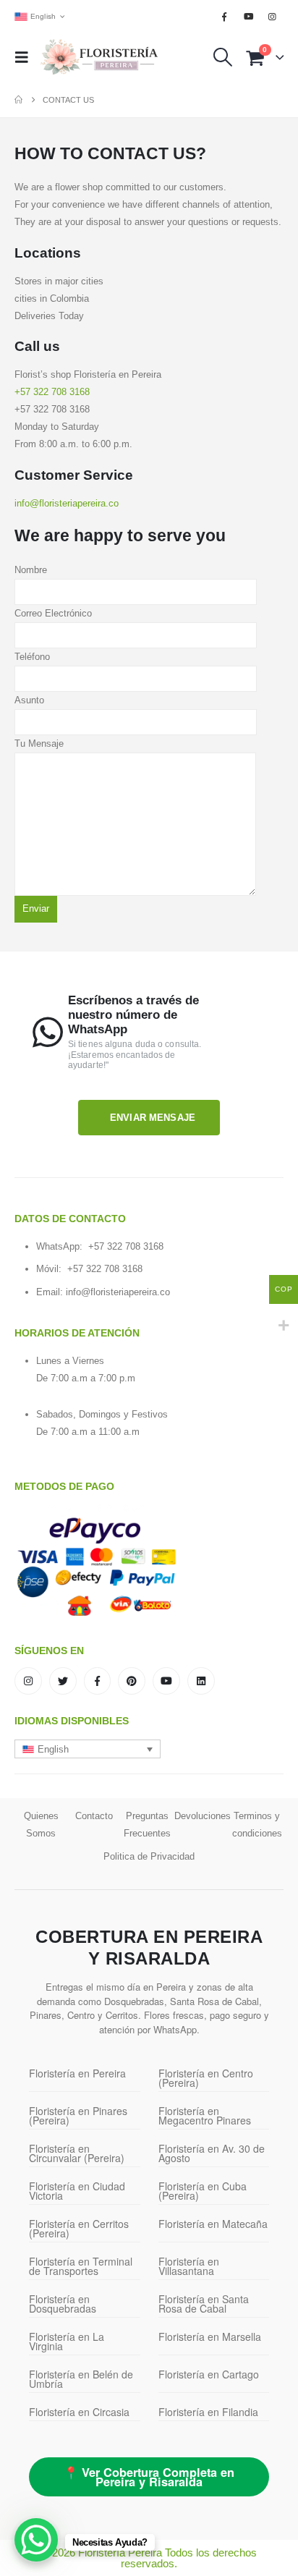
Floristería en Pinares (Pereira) (78, 2115)
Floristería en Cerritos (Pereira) (79, 2228)
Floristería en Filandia (208, 2412)
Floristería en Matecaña (213, 2224)
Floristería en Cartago (209, 2374)
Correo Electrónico (53, 613)
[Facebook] (224, 17)
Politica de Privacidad (149, 1856)
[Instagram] (273, 17)
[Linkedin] (201, 1681)
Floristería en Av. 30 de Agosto (212, 2153)
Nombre (31, 570)
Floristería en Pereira (77, 2073)
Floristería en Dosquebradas (63, 2304)
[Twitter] (63, 1681)
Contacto (94, 1816)
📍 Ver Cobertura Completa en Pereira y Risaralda (149, 2477)
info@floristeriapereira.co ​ (68, 503)
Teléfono (32, 657)
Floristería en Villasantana (189, 2266)
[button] (26, 57)
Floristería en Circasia (79, 2412)
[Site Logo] (99, 58)
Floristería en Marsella (210, 2336)
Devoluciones (203, 1816)
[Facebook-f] (98, 1681)
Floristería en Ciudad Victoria (77, 2191)
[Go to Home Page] (18, 100)
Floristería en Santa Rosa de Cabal (204, 2304)
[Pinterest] (132, 1681)
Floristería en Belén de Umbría (81, 2379)
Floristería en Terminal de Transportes (81, 2266)
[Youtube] (249, 17)
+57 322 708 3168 (52, 392)
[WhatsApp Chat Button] (36, 2540)
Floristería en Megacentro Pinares (205, 2115)
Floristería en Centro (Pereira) (206, 2078)
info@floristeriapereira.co (118, 1292)
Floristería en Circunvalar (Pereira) (77, 2153)
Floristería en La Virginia (67, 2341)
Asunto (29, 700)
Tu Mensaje (39, 743)
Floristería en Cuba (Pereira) (203, 2191)
